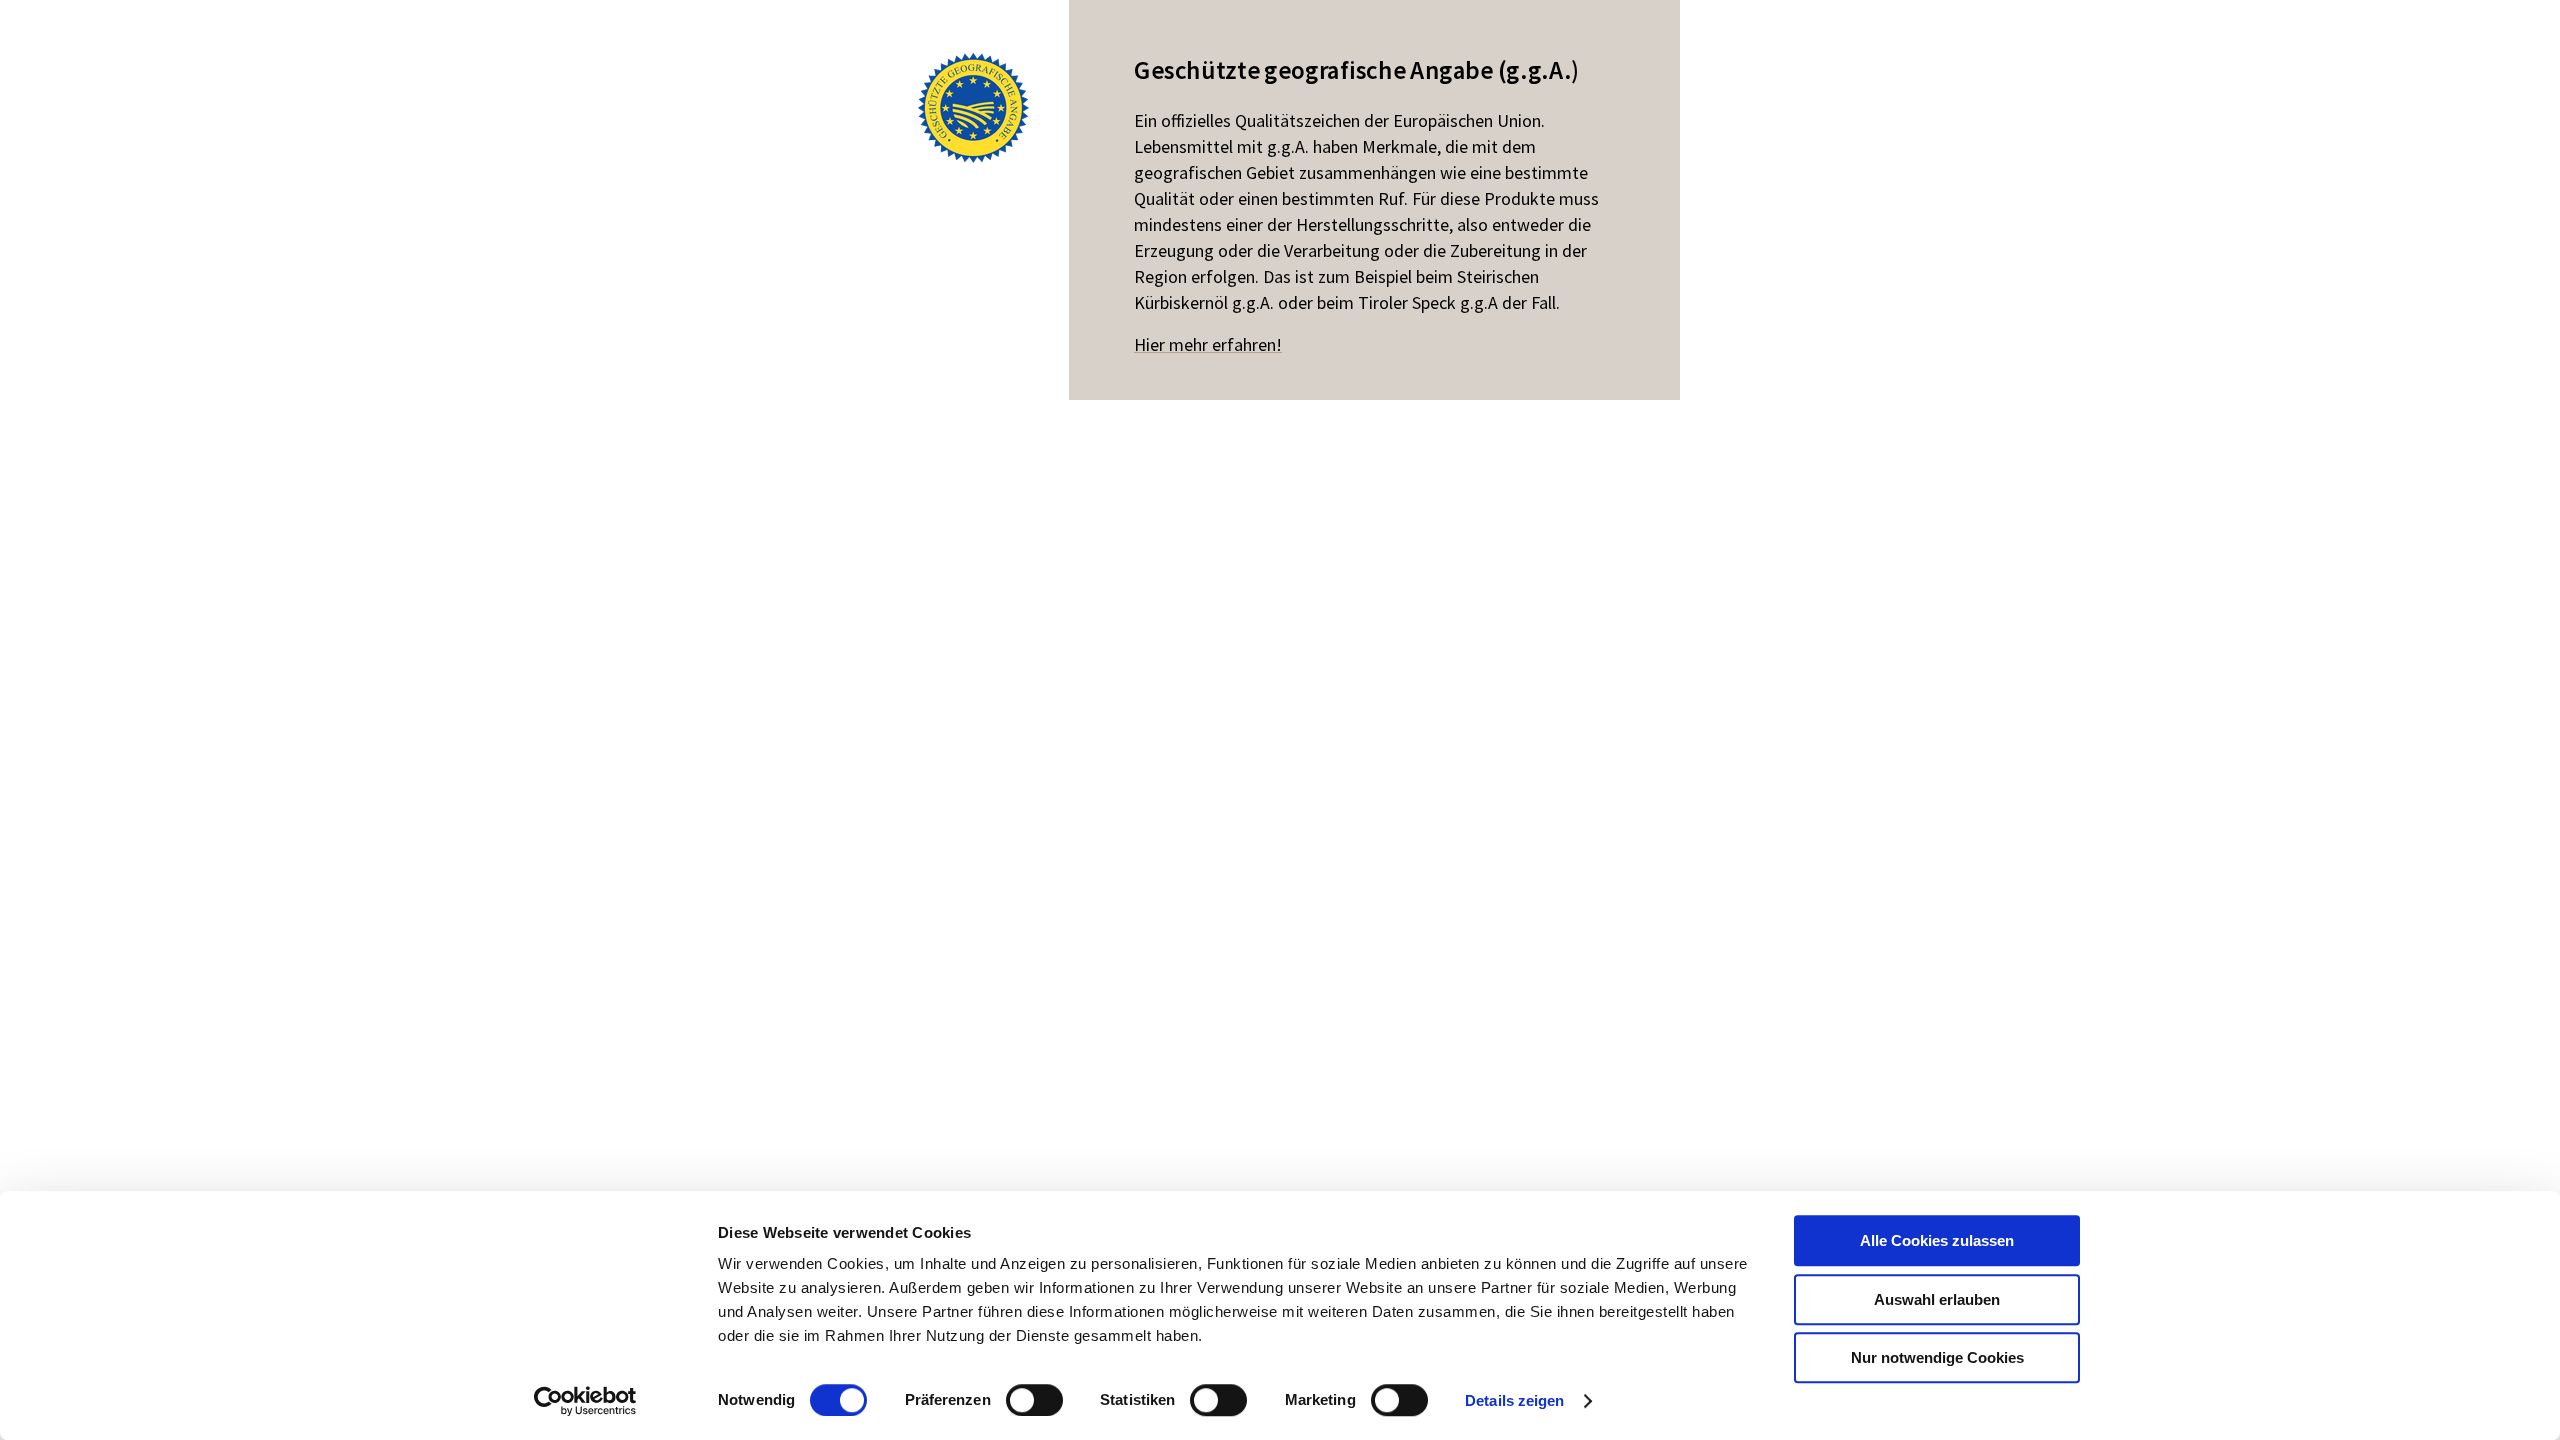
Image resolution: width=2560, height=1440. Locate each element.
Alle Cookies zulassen (1937, 1240)
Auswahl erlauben (1937, 1299)
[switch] (1034, 1400)
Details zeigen (1514, 1400)
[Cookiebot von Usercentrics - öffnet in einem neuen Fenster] (585, 1401)
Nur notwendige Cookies (1937, 1357)
